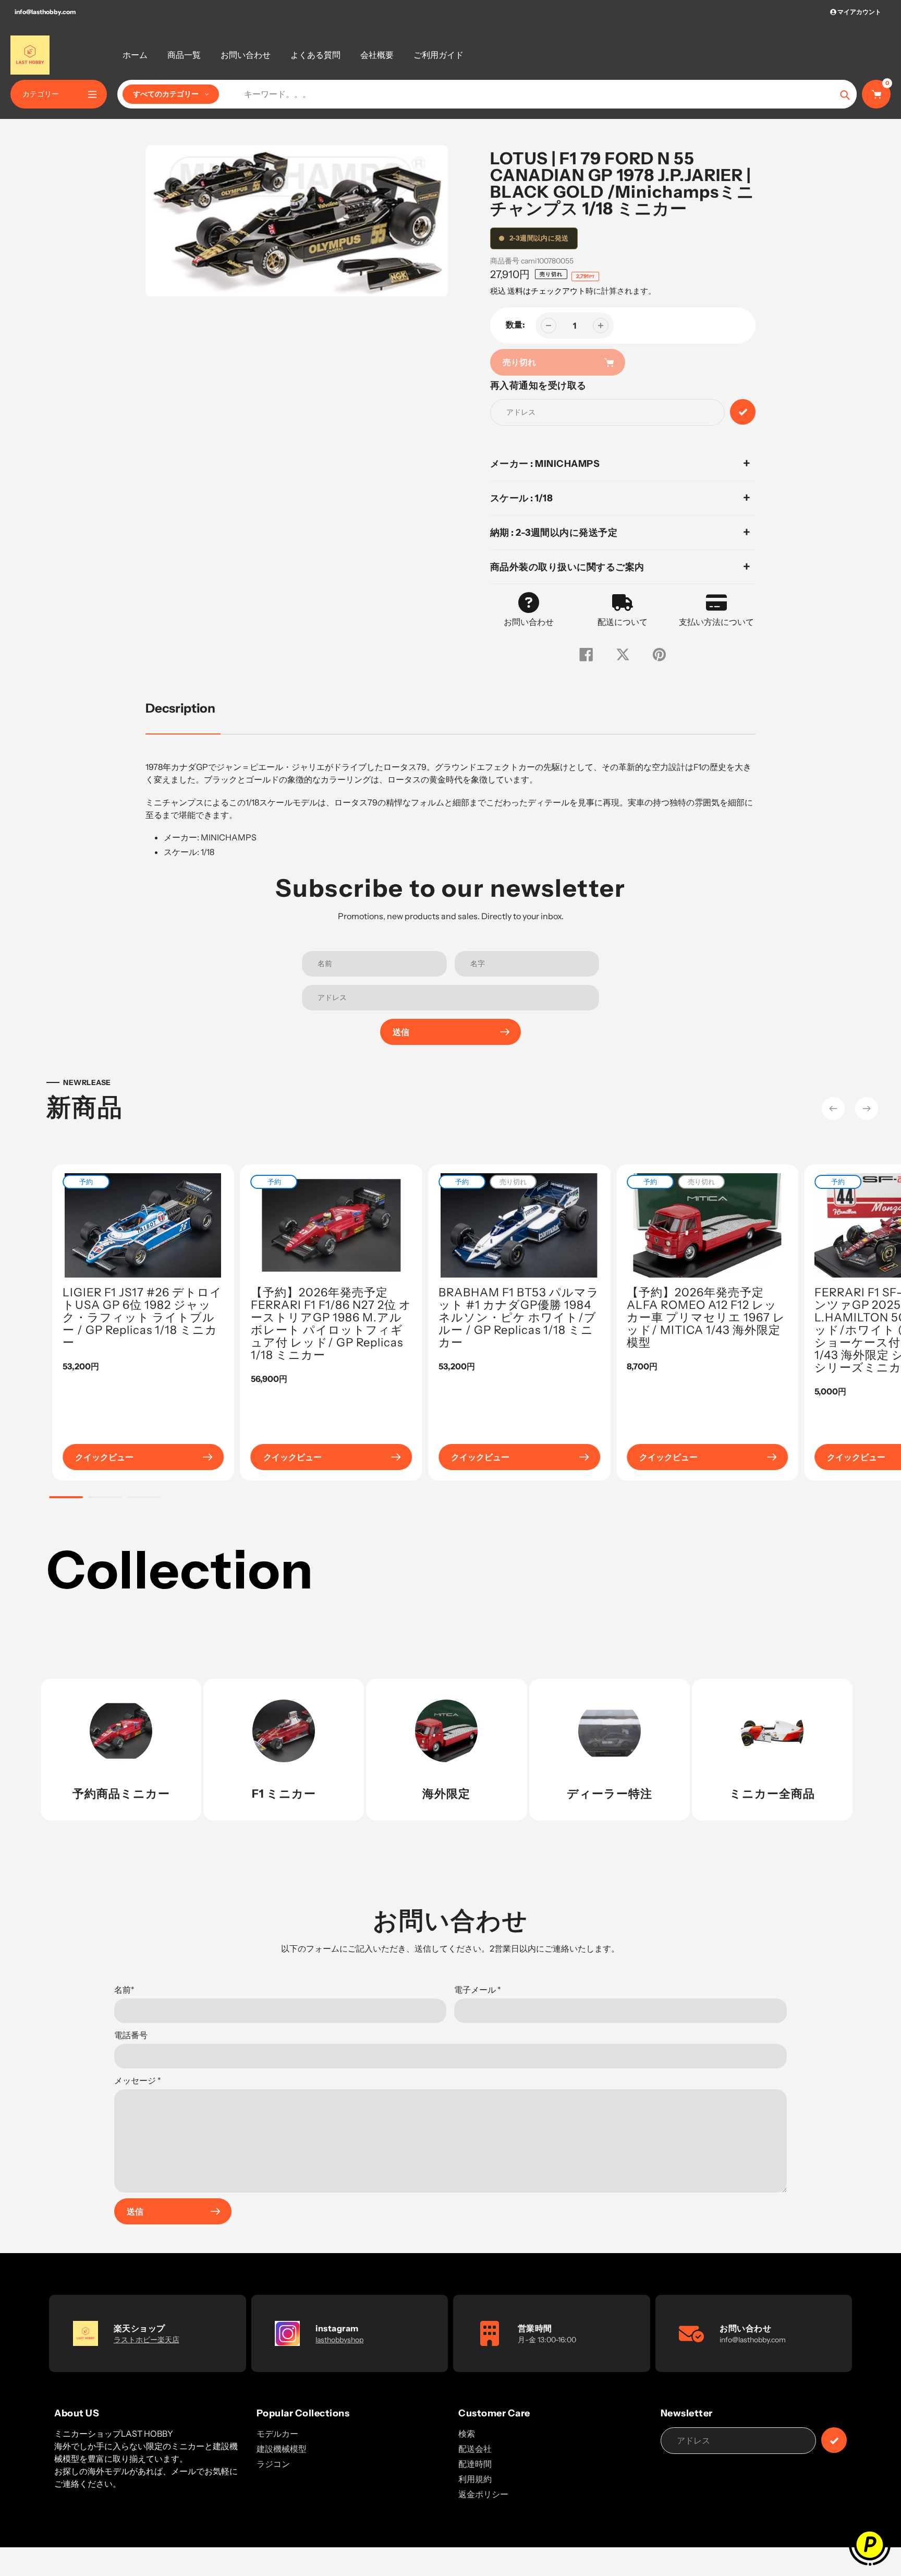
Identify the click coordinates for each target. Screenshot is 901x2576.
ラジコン (273, 2464)
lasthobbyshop (339, 2340)
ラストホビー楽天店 (147, 2340)
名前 (124, 1990)
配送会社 (475, 2449)
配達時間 (475, 2464)
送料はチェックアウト (546, 291)
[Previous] (833, 1109)
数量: (515, 324)
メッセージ (138, 2080)
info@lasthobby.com (45, 12)
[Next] (867, 1109)
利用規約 (475, 2479)
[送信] (834, 2440)
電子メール (478, 1990)
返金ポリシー (483, 2494)
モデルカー (277, 2434)
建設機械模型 (282, 2449)
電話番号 (131, 2035)
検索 (467, 2434)
